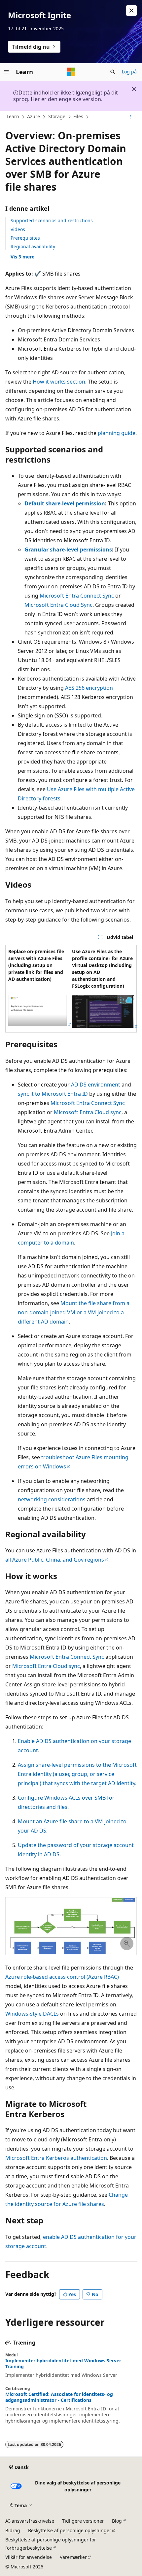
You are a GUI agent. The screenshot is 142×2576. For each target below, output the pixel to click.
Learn (13, 116)
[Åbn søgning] (113, 72)
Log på (129, 72)
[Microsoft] (71, 72)
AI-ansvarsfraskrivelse (30, 2521)
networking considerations (52, 1499)
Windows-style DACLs (32, 2014)
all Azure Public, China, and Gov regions (55, 1560)
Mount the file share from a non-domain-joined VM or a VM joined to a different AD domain (74, 1312)
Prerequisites (25, 238)
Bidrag (13, 2530)
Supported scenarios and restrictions (52, 220)
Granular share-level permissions (68, 550)
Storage (57, 116)
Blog (117, 2521)
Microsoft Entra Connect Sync (77, 596)
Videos (18, 229)
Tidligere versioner (83, 2521)
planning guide (117, 433)
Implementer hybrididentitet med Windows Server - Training (65, 2364)
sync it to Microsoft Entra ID (53, 1094)
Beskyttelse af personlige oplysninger (70, 2530)
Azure (34, 116)
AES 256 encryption (89, 688)
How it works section (59, 382)
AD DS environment (96, 1085)
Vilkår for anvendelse (29, 2557)
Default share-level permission (65, 503)
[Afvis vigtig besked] (131, 11)
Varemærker (73, 2557)
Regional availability (33, 246)
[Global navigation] (7, 72)
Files (78, 116)
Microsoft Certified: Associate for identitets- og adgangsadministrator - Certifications (59, 2397)
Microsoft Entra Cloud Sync (58, 605)
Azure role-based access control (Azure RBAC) (62, 1977)
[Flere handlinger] (131, 117)
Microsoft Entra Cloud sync (88, 1112)
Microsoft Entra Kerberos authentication (56, 2158)
